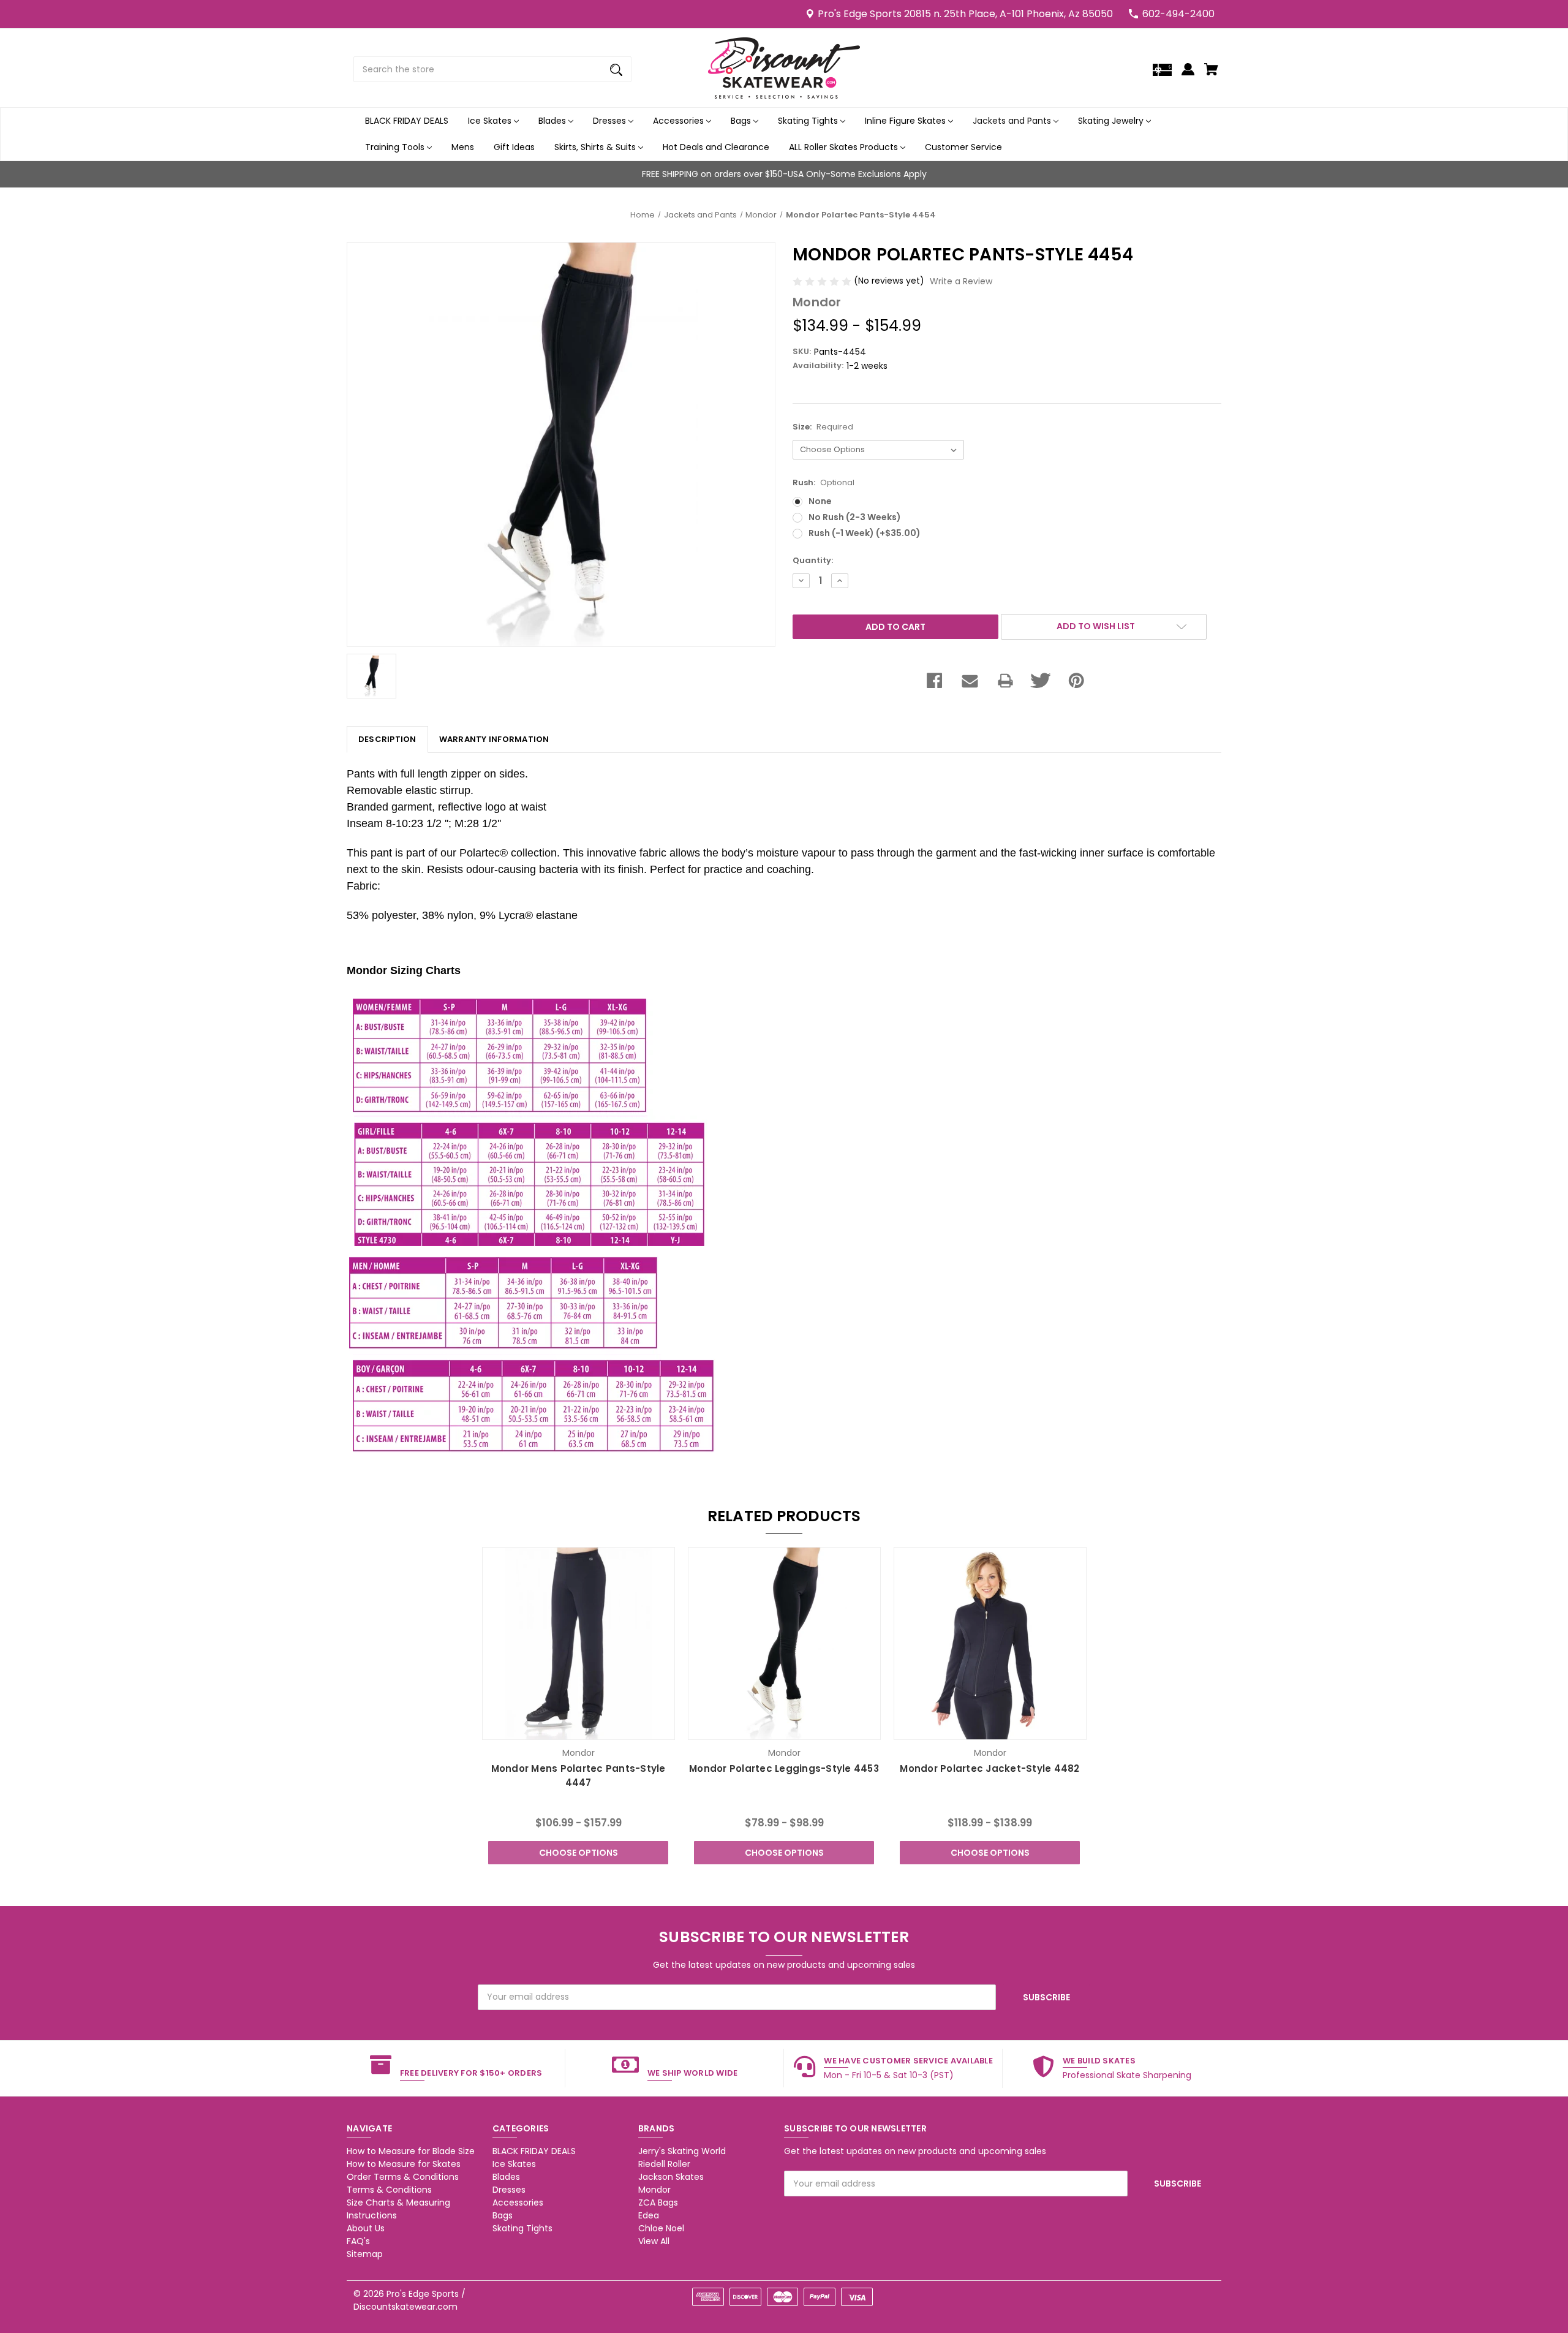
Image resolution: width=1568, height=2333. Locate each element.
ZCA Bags (658, 2203)
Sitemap (365, 2254)
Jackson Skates (671, 2177)
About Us (366, 2228)
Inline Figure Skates (907, 121)
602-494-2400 (1178, 14)
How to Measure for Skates (404, 2164)
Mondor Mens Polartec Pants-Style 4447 (579, 1775)
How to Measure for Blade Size (411, 2151)
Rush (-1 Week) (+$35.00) (865, 533)
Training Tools (396, 147)
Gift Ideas (514, 147)
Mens (463, 147)
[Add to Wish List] (595, 1729)
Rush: (824, 482)
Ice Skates (491, 121)
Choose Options (579, 1853)
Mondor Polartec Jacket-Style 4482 (989, 1768)
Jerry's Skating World (682, 2151)
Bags (742, 121)
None (820, 501)
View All (654, 2241)
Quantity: (813, 560)
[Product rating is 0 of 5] (823, 281)
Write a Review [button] (961, 281)
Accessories (680, 121)
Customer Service (963, 147)
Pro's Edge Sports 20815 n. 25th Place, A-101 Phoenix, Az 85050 (965, 14)
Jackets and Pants (1013, 121)
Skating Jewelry (1112, 121)
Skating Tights (809, 121)
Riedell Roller (664, 2164)
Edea (649, 2215)
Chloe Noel (661, 2228)
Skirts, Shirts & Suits (596, 147)
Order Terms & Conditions (403, 2177)
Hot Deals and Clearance (716, 147)
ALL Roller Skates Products (845, 147)
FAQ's (358, 2241)
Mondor (654, 2190)
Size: (823, 427)
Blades (553, 121)
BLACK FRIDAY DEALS (407, 121)
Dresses (611, 121)
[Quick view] (562, 1729)
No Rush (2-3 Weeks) (855, 517)
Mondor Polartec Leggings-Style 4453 (784, 1768)
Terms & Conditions (389, 2190)
